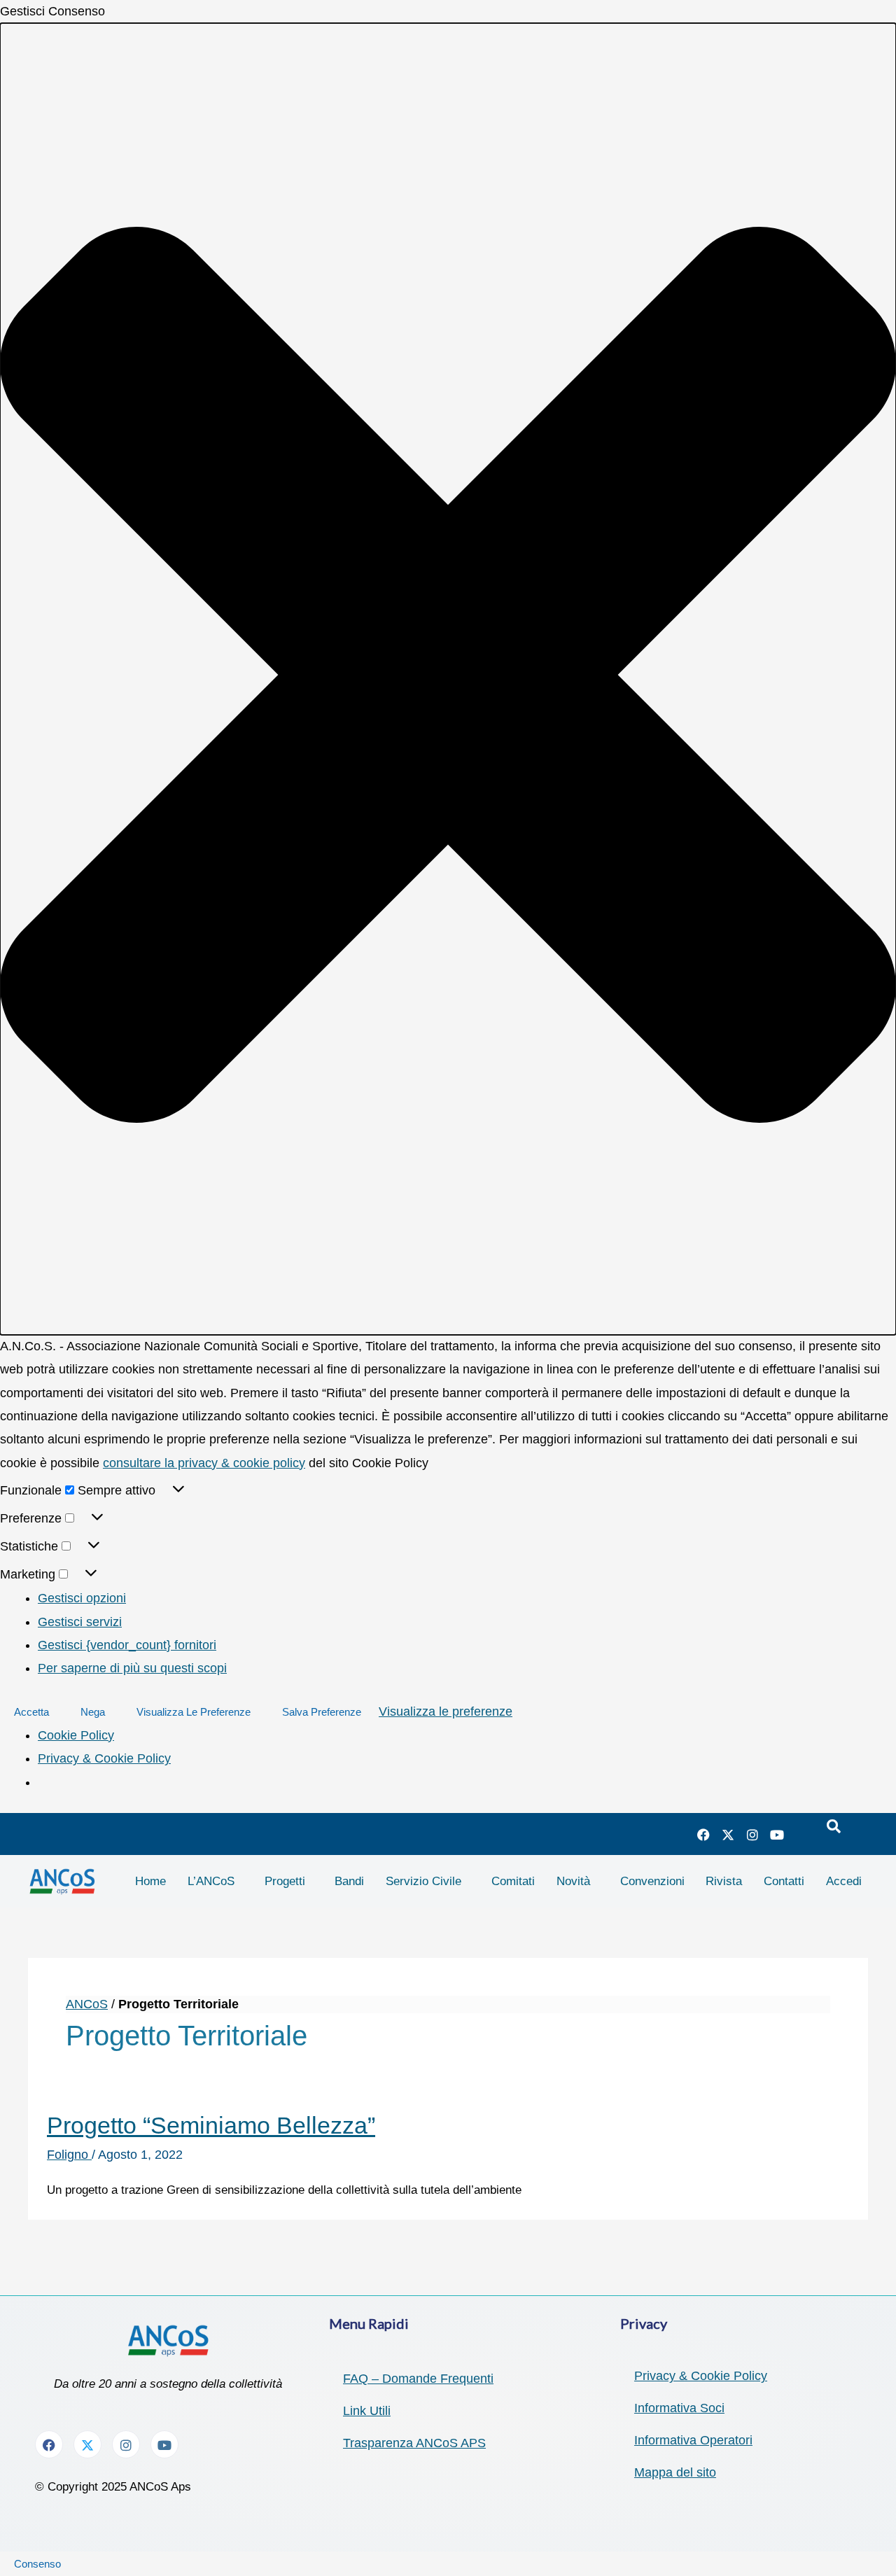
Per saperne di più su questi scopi (132, 1668)
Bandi (349, 1881)
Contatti (784, 1881)
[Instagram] (752, 1834)
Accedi (844, 1881)
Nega (93, 1712)
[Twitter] (728, 1834)
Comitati (513, 1881)
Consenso (37, 2564)
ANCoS (87, 2004)
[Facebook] (703, 1834)
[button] (448, 679)
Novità (573, 1881)
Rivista (724, 1881)
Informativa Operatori (693, 2440)
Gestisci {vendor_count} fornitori (127, 1645)
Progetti (285, 1881)
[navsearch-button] (834, 1827)
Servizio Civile (423, 1881)
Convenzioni (652, 1881)
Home (150, 1881)
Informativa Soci (679, 2408)
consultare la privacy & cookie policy (204, 1463)
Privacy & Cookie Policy (104, 1758)
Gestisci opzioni (82, 1598)
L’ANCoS (211, 1881)
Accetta (31, 1712)
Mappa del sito (675, 2472)
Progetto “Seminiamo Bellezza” (211, 2125)
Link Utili (367, 2411)
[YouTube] (777, 1834)
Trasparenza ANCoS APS (414, 2443)
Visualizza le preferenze (194, 1712)
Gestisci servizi (80, 1622)
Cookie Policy (76, 1735)
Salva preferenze (322, 1712)
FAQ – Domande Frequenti (418, 2379)
